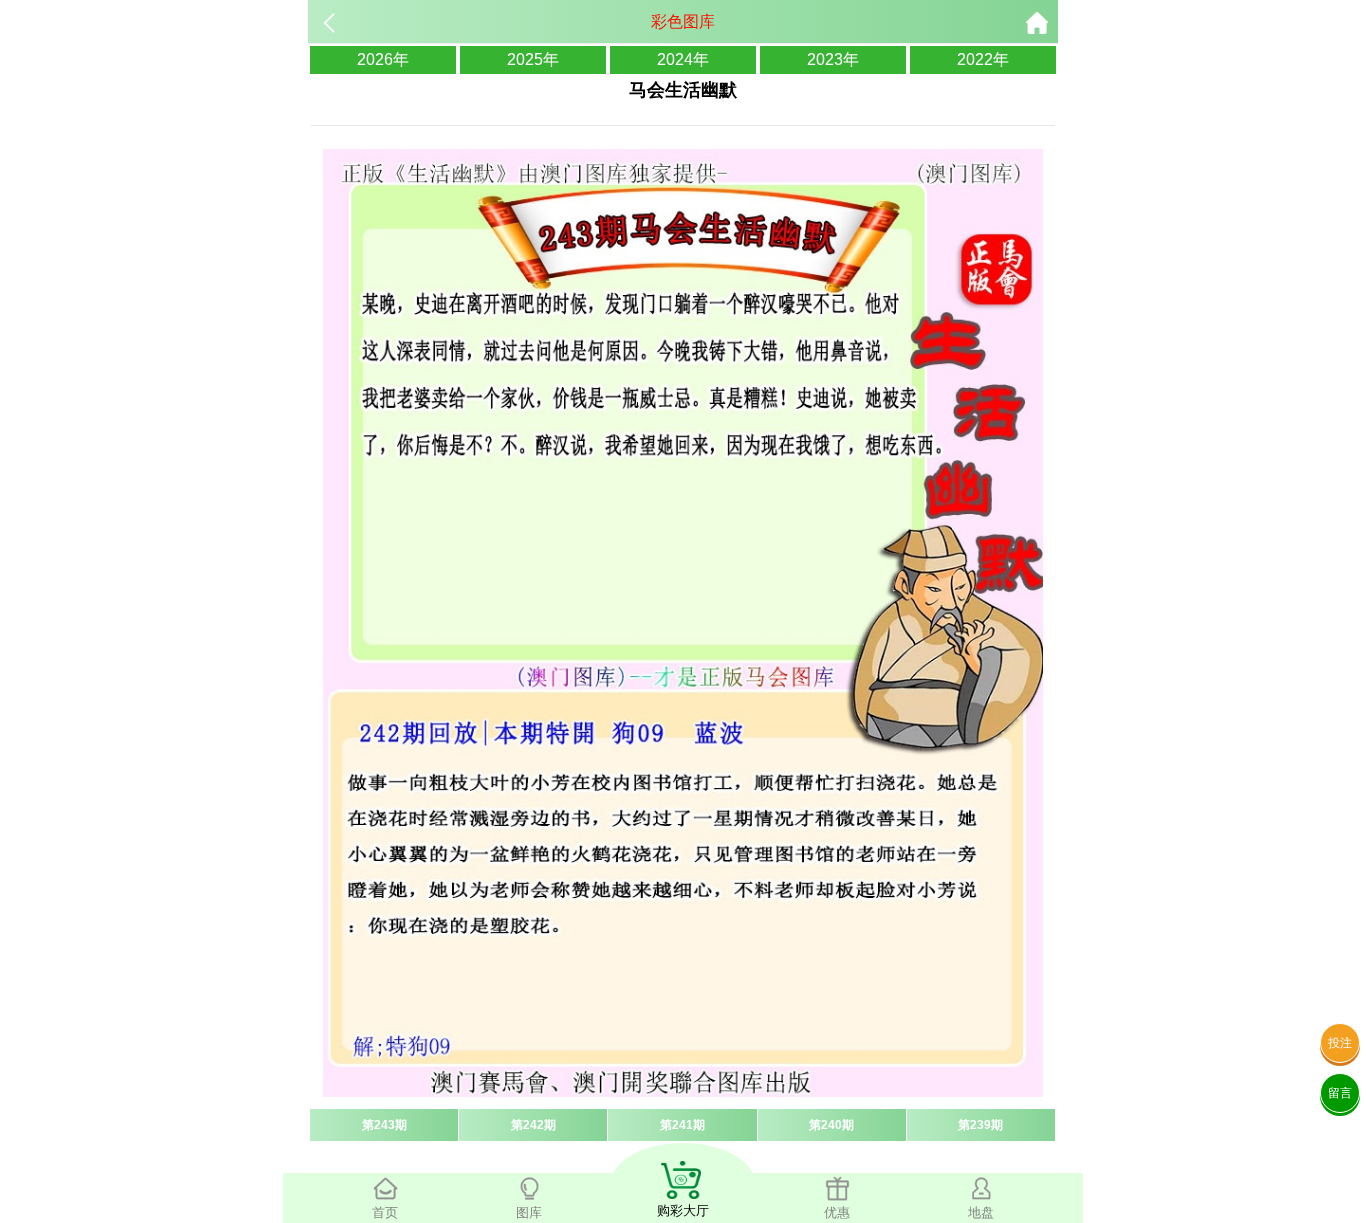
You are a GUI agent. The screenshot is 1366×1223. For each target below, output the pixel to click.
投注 (1340, 1043)
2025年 (533, 59)
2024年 (683, 59)
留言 (1340, 1093)
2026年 (383, 59)
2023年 (833, 59)
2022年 (983, 59)
